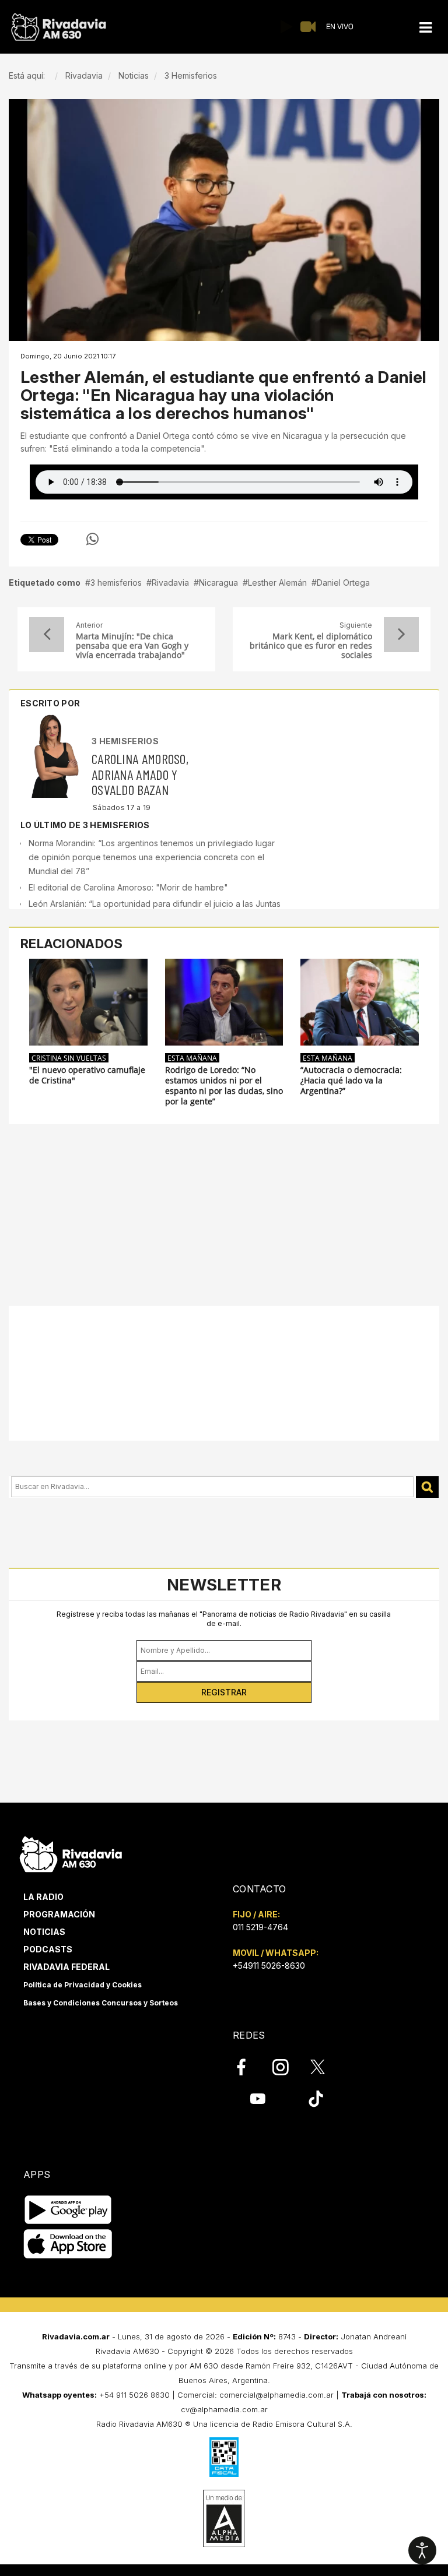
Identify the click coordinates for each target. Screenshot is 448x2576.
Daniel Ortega (343, 583)
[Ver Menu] (425, 28)
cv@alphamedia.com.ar (224, 2409)
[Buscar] (427, 1487)
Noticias (44, 1932)
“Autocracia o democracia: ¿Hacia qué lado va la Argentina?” (351, 1081)
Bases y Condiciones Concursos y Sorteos (101, 2003)
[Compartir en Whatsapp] (92, 539)
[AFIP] (224, 2457)
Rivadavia (170, 583)
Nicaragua (218, 583)
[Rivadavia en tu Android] (68, 2210)
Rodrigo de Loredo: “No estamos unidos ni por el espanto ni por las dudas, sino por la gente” (224, 1086)
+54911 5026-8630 (269, 1966)
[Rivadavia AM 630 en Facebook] (248, 2067)
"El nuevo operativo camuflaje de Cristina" (87, 1075)
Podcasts (48, 1949)
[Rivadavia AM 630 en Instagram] (287, 2067)
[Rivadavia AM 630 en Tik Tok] (316, 2099)
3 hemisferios (116, 583)
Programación (59, 1914)
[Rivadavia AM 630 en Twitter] (325, 2067)
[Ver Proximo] (401, 635)
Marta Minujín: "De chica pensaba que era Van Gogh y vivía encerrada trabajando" (132, 646)
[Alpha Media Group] (224, 2518)
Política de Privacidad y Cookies (83, 1985)
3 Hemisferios (125, 741)
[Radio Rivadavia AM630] (58, 27)
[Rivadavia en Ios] (68, 2244)
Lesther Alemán (277, 583)
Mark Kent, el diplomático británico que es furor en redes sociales (311, 646)
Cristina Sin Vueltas (69, 1058)
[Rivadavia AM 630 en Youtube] (258, 2099)
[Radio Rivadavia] (71, 1852)
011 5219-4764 (260, 1927)
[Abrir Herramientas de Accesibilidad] (422, 2550)
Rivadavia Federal (66, 1967)
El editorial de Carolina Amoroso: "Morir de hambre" (128, 887)
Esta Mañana (192, 1058)
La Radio (43, 1897)
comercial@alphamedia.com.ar (276, 2395)
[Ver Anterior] (47, 635)
